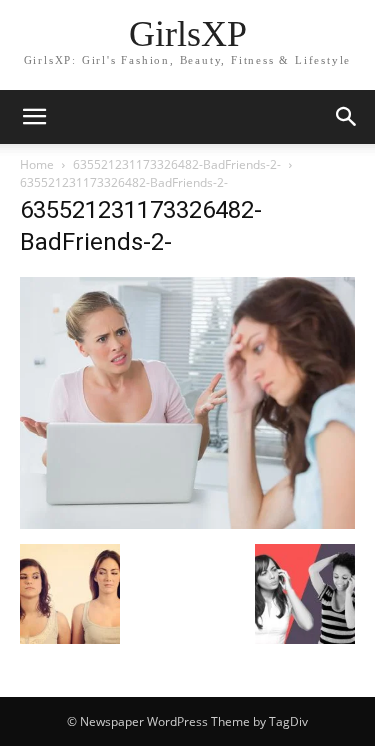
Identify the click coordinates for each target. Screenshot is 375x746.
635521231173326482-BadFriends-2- (177, 164)
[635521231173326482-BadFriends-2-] (187, 523)
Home (37, 164)
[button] (347, 117)
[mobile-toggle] (34, 117)
